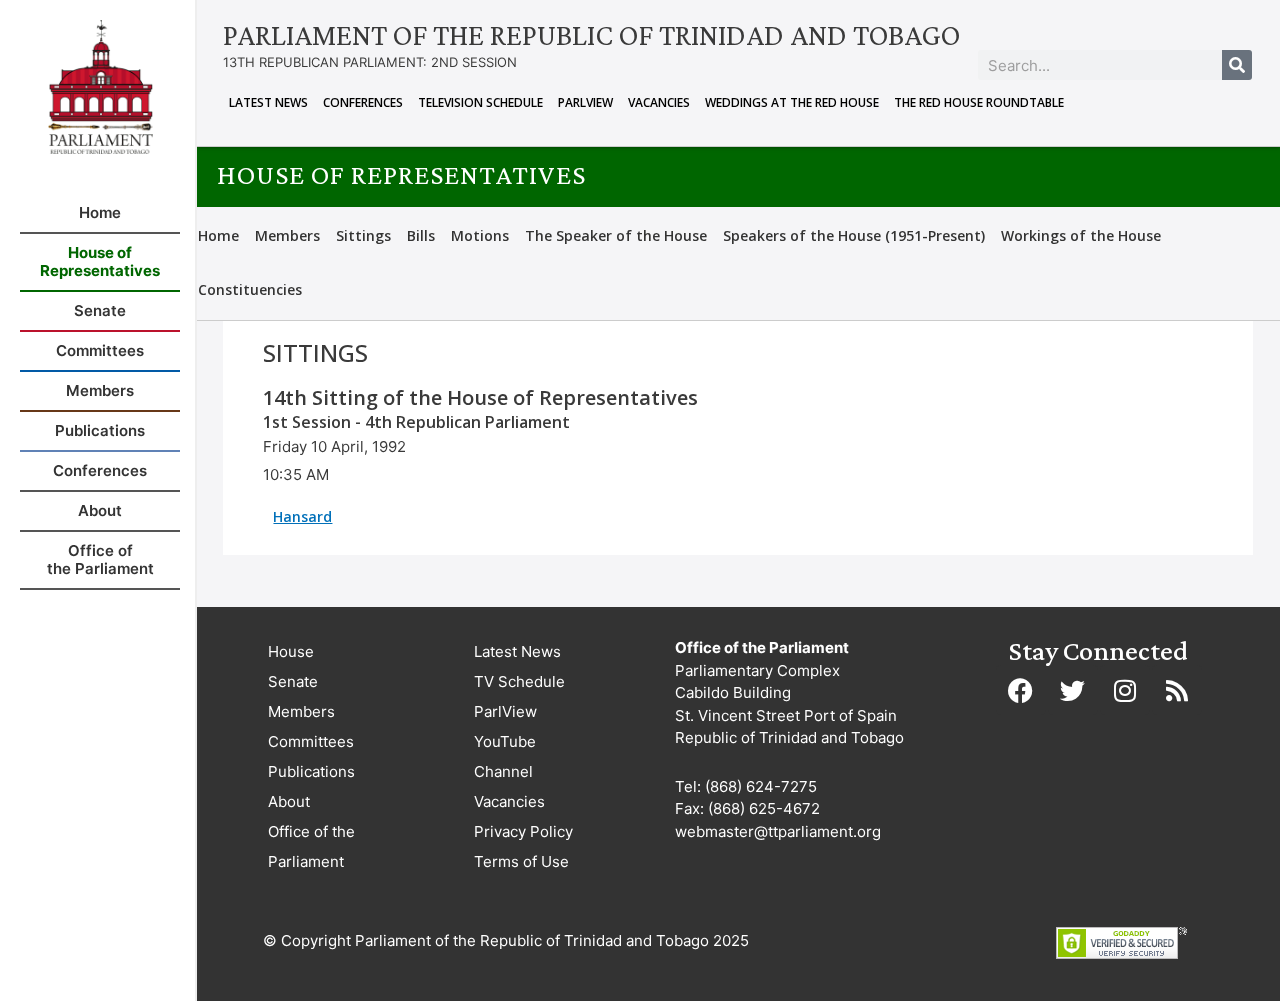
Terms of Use (521, 861)
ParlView (585, 102)
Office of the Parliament (311, 846)
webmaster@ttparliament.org (778, 831)
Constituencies (250, 289)
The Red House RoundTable (979, 102)
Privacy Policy (523, 831)
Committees (311, 741)
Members (287, 235)
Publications (311, 771)
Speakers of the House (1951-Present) (854, 235)
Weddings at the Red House (792, 102)
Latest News (268, 102)
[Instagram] (1125, 690)
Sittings (363, 235)
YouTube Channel (505, 756)
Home (218, 235)
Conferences (363, 102)
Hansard (302, 516)
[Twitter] (1073, 690)
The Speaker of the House (616, 235)
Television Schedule (480, 102)
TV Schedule (519, 681)
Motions (480, 235)
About (289, 801)
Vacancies (659, 102)
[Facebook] (1021, 690)
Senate (293, 681)
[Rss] (1177, 690)
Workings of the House (1081, 235)
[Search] (1237, 65)
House (291, 651)
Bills (421, 235)
